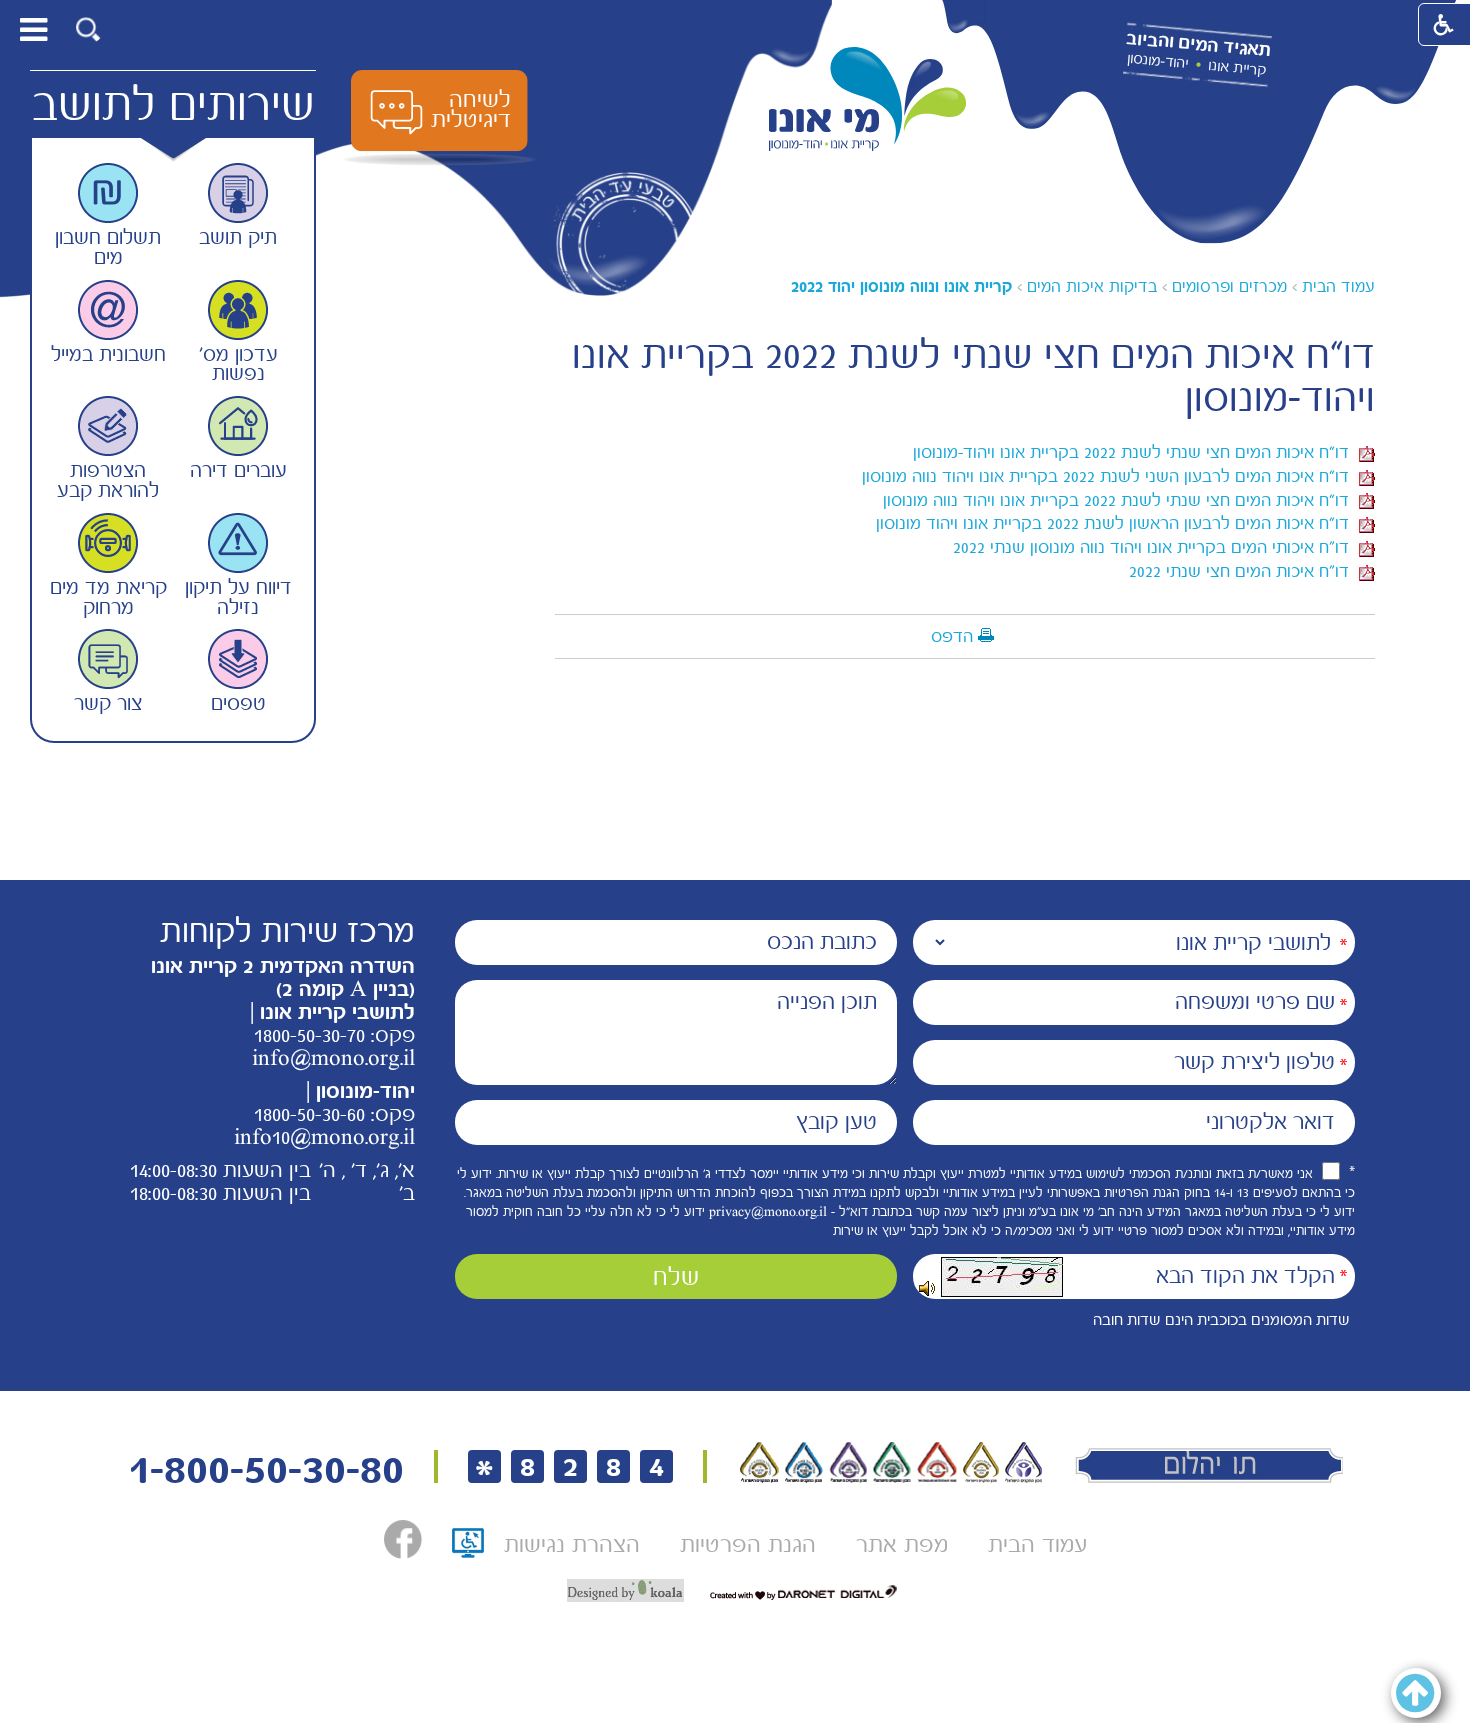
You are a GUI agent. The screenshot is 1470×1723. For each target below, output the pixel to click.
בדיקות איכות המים (1092, 286)
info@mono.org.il (333, 1058)
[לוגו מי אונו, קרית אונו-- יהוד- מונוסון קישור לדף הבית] (868, 99)
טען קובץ (836, 1122)
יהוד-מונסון (1157, 61)
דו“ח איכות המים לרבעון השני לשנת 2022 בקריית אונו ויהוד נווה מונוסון (1110, 476)
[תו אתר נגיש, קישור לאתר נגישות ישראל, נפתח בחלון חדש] (468, 1549)
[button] (88, 29)
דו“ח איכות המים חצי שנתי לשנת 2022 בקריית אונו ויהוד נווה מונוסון (1121, 500)
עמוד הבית (1338, 286)
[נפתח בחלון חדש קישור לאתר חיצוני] (403, 1539)
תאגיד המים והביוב (1198, 45)
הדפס (952, 636)
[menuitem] (1037, 1544)
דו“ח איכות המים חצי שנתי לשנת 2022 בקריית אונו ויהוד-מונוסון (1136, 452)
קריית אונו (1237, 68)
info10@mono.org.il (324, 1137)
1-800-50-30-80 (266, 1469)
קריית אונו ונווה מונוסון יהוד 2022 (901, 286)
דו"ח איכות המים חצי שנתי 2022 (1244, 571)
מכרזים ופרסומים (1229, 286)
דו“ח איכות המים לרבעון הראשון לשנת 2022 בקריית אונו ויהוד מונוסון (1117, 523)
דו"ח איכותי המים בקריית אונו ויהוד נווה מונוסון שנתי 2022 (1156, 547)
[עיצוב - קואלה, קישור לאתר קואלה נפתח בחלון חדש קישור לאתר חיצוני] (625, 1591)
